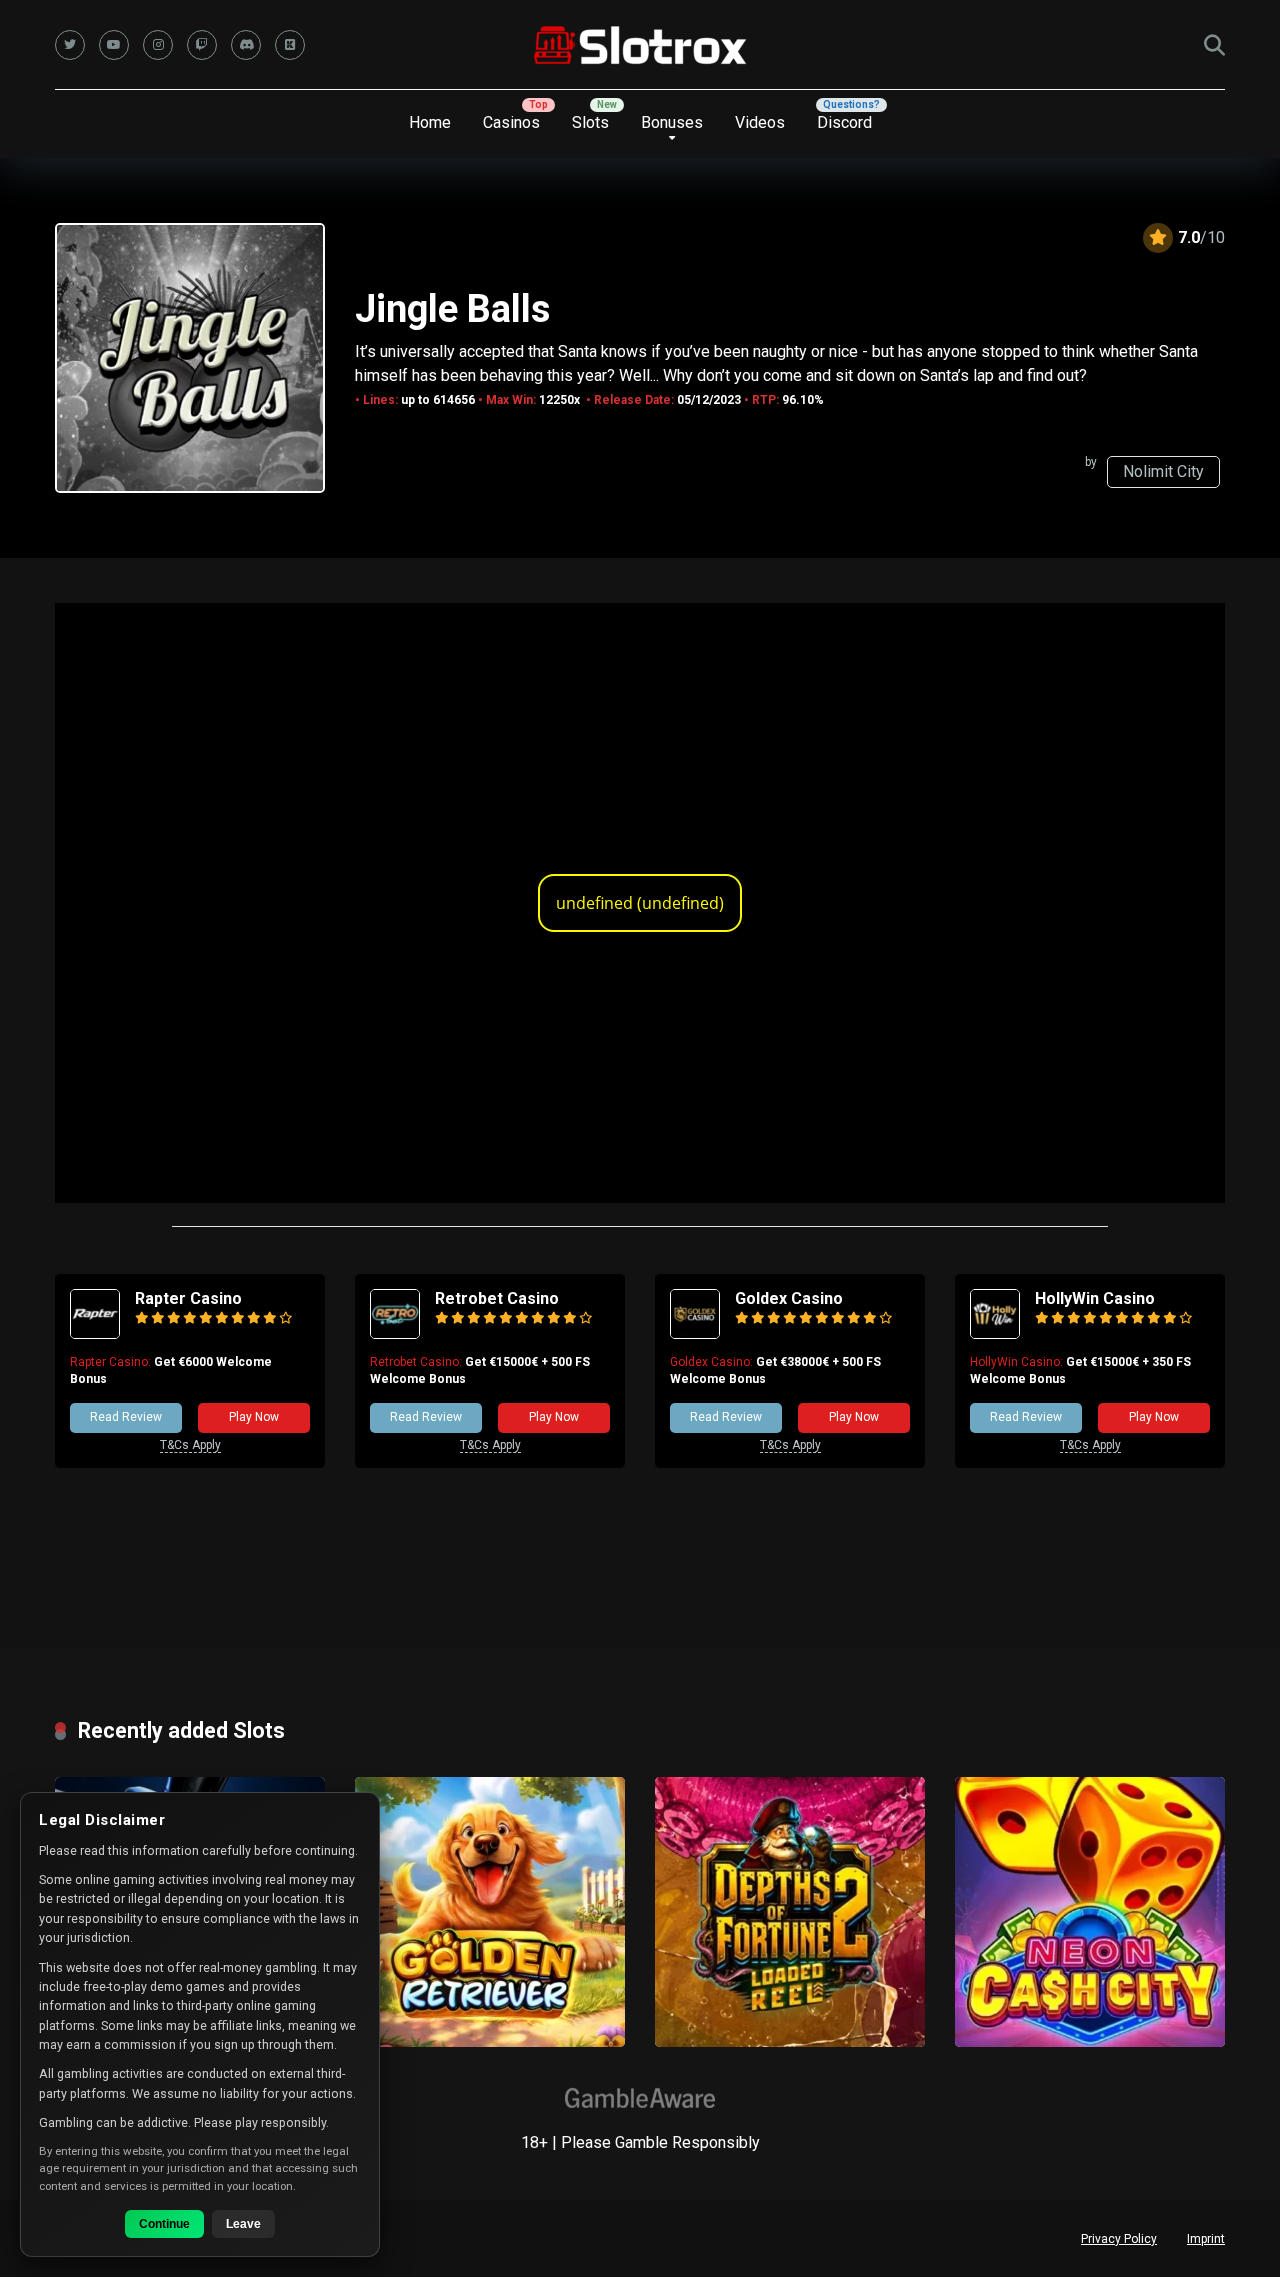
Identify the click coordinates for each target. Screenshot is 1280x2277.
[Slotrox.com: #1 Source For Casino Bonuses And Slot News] (640, 45)
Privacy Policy (1119, 2239)
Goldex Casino (789, 1298)
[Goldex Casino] (695, 1333)
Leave (243, 2224)
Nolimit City (1163, 471)
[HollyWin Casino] (995, 1333)
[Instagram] (158, 45)
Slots (590, 122)
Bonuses (672, 122)
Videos (760, 122)
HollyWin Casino (1095, 1298)
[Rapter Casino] (95, 1333)
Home (430, 122)
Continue (164, 2224)
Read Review (126, 1417)
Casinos (511, 122)
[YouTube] (114, 45)
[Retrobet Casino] (395, 1333)
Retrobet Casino (497, 1298)
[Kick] (290, 45)
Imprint (1206, 2239)
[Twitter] (70, 45)
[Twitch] (202, 45)
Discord (844, 122)
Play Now (254, 1417)
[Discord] (246, 45)
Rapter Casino (188, 1298)
